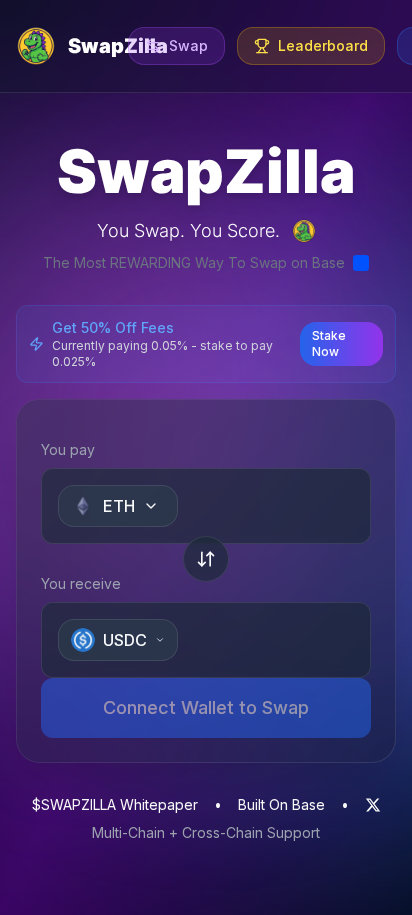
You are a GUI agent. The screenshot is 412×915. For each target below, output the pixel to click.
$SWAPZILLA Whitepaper (115, 804)
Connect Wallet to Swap (206, 707)
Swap (188, 45)
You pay (68, 449)
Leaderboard (323, 45)
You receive (81, 583)
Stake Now (329, 343)
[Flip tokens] (206, 559)
